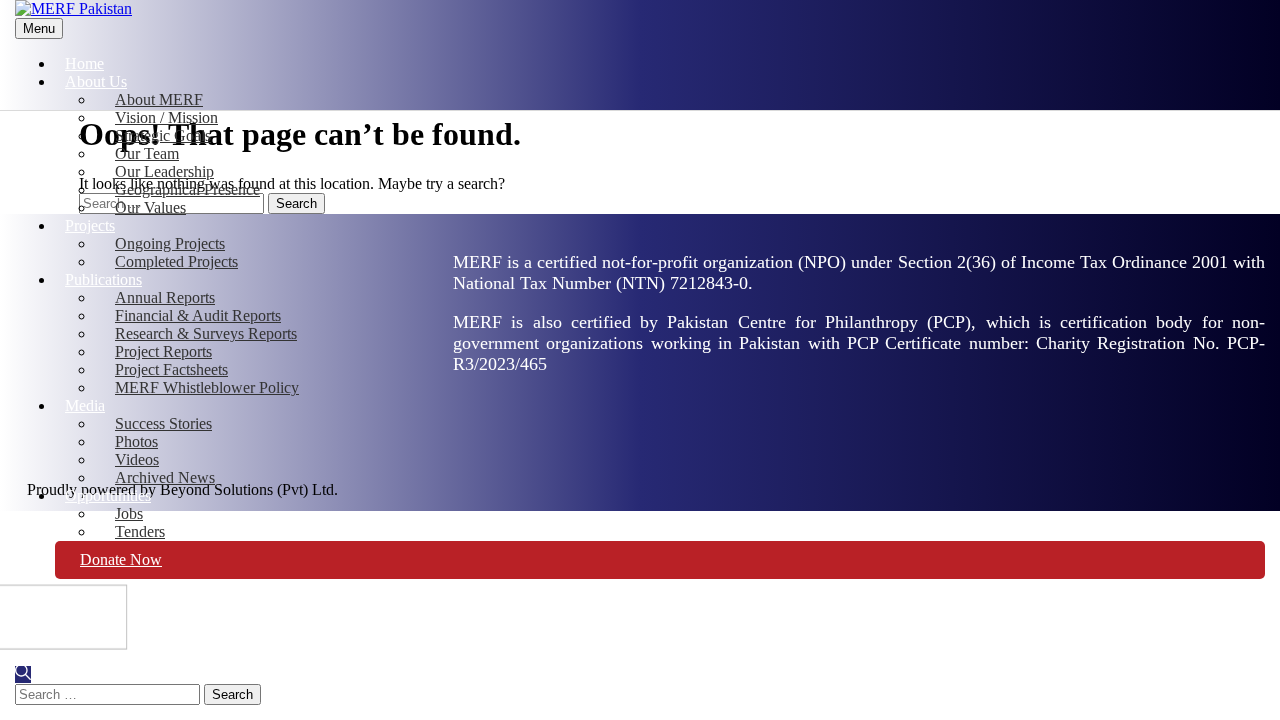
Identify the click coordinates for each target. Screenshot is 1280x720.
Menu (39, 28)
